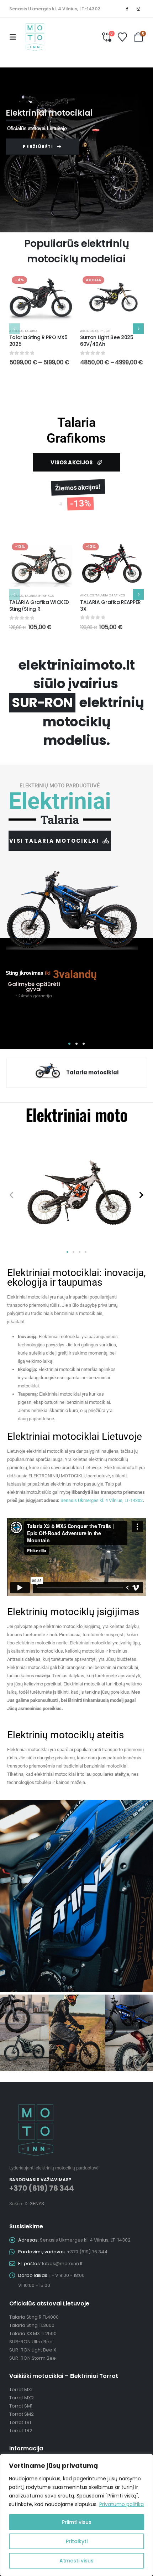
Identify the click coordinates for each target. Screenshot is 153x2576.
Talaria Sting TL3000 (32, 2325)
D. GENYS (34, 2204)
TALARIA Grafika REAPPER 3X (110, 606)
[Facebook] (127, 9)
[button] (15, 37)
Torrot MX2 (22, 2398)
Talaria (31, 331)
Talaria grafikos (39, 596)
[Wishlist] (123, 37)
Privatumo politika (122, 2504)
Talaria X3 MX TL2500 (33, 2333)
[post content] (41, 298)
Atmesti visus (76, 2561)
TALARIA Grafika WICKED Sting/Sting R (39, 606)
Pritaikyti (77, 2541)
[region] (76, 2515)
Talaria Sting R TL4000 (34, 2317)
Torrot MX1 (21, 2390)
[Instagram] (138, 9)
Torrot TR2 (21, 2431)
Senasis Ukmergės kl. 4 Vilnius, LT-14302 (55, 9)
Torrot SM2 (22, 2414)
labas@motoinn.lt (62, 2264)
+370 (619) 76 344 (42, 2188)
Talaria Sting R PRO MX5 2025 (38, 341)
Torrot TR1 (20, 2422)
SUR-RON (103, 331)
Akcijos (16, 331)
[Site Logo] (35, 37)
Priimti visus (77, 2522)
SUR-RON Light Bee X (33, 2350)
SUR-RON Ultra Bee (31, 2342)
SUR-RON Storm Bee (33, 2358)
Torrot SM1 (21, 2406)
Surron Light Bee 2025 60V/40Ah (107, 341)
